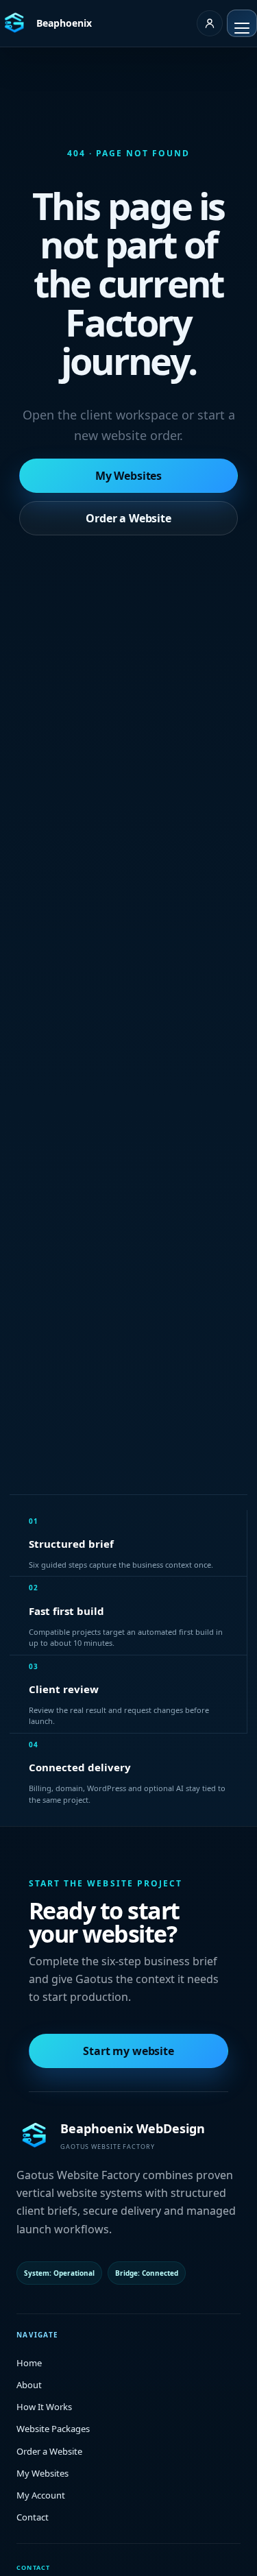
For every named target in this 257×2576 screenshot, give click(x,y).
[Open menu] (242, 23)
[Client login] (210, 23)
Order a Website (128, 518)
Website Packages (53, 2429)
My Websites (128, 476)
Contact (33, 2517)
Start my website (128, 2051)
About (29, 2385)
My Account (41, 2495)
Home (29, 2363)
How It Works (44, 2407)
